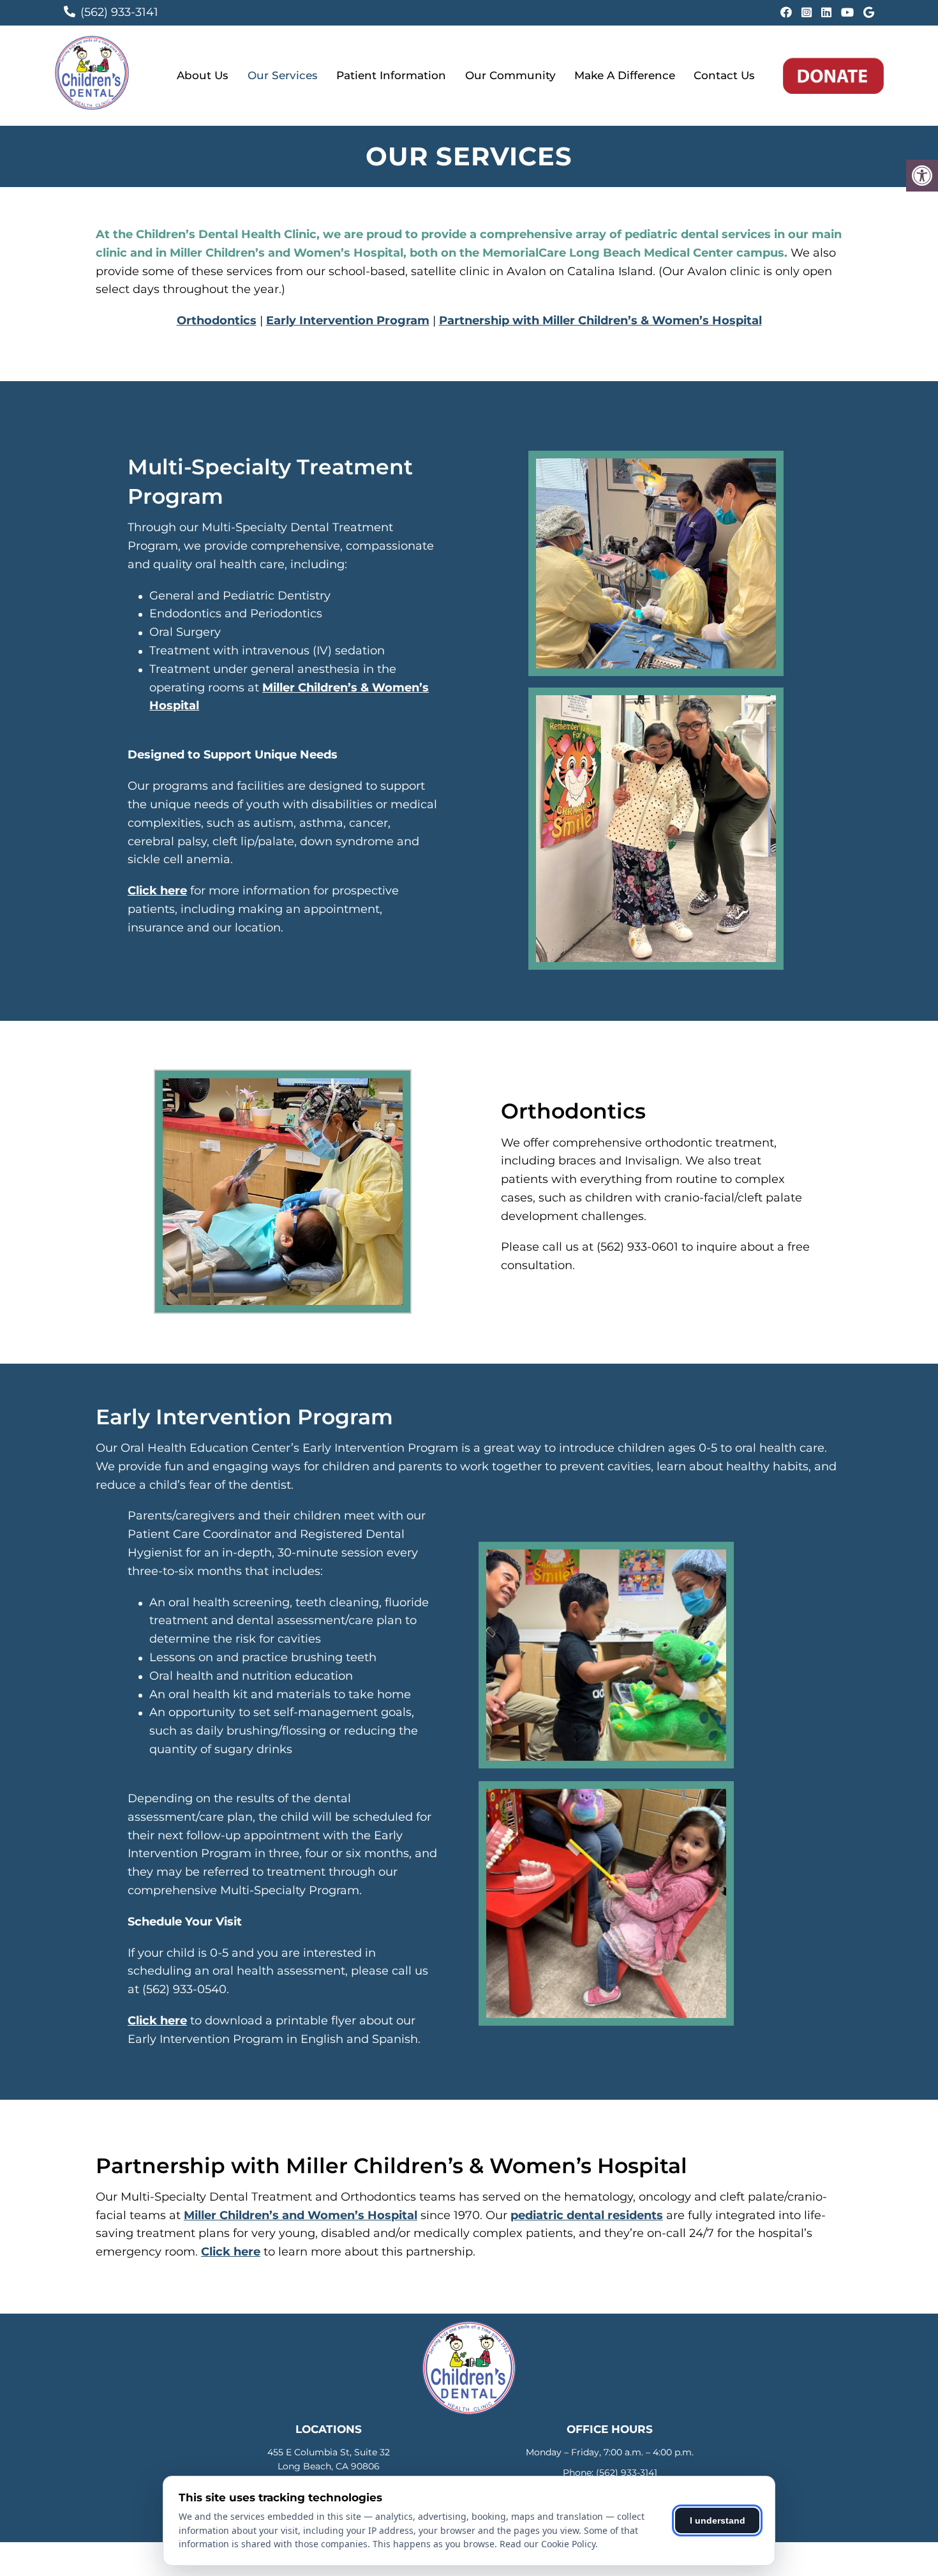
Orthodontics (217, 320)
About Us (203, 75)
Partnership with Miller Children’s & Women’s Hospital (600, 320)
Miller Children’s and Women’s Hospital (301, 2215)
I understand (718, 2520)
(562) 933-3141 (119, 12)
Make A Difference (625, 75)
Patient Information (391, 75)
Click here (157, 891)
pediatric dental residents (587, 2215)
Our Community (510, 75)
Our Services (283, 75)
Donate (833, 76)
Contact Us (724, 75)
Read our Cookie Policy (547, 2544)
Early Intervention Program (348, 320)
